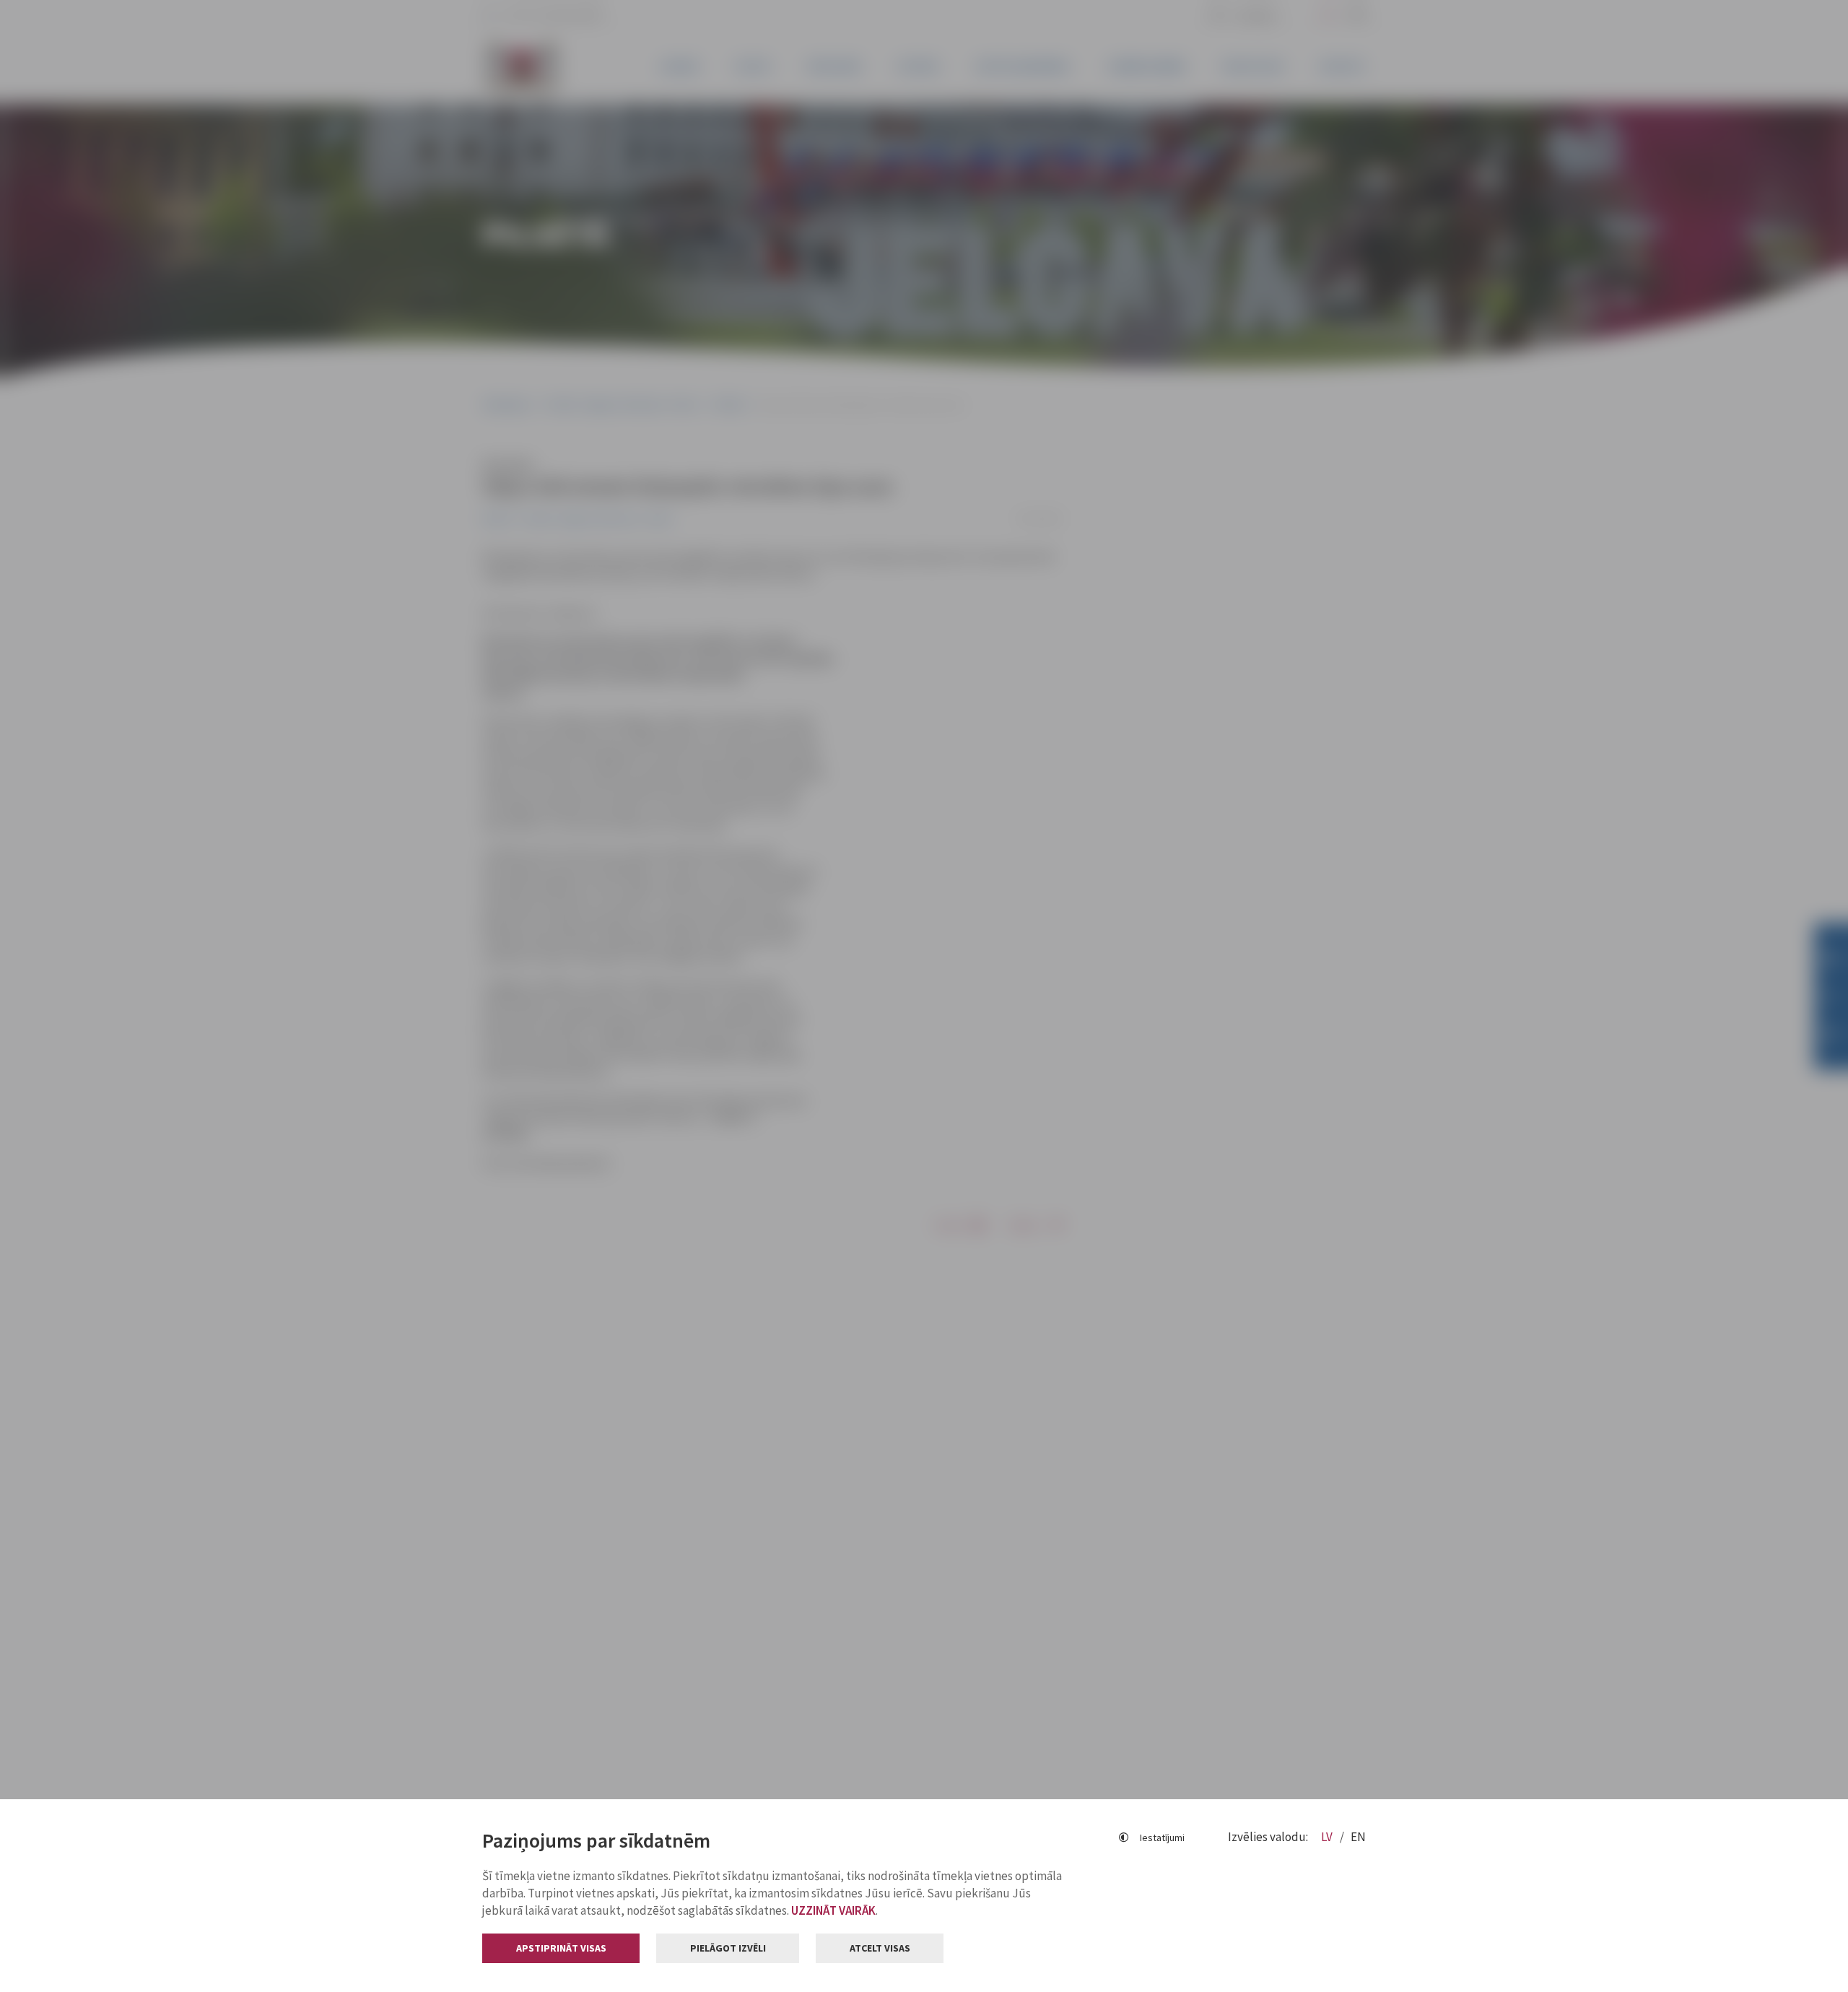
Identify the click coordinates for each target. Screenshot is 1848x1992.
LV (1328, 1837)
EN (1358, 1837)
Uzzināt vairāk (833, 1910)
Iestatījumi (1162, 1837)
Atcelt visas (880, 1948)
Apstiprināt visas (561, 1948)
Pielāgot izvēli (728, 1948)
